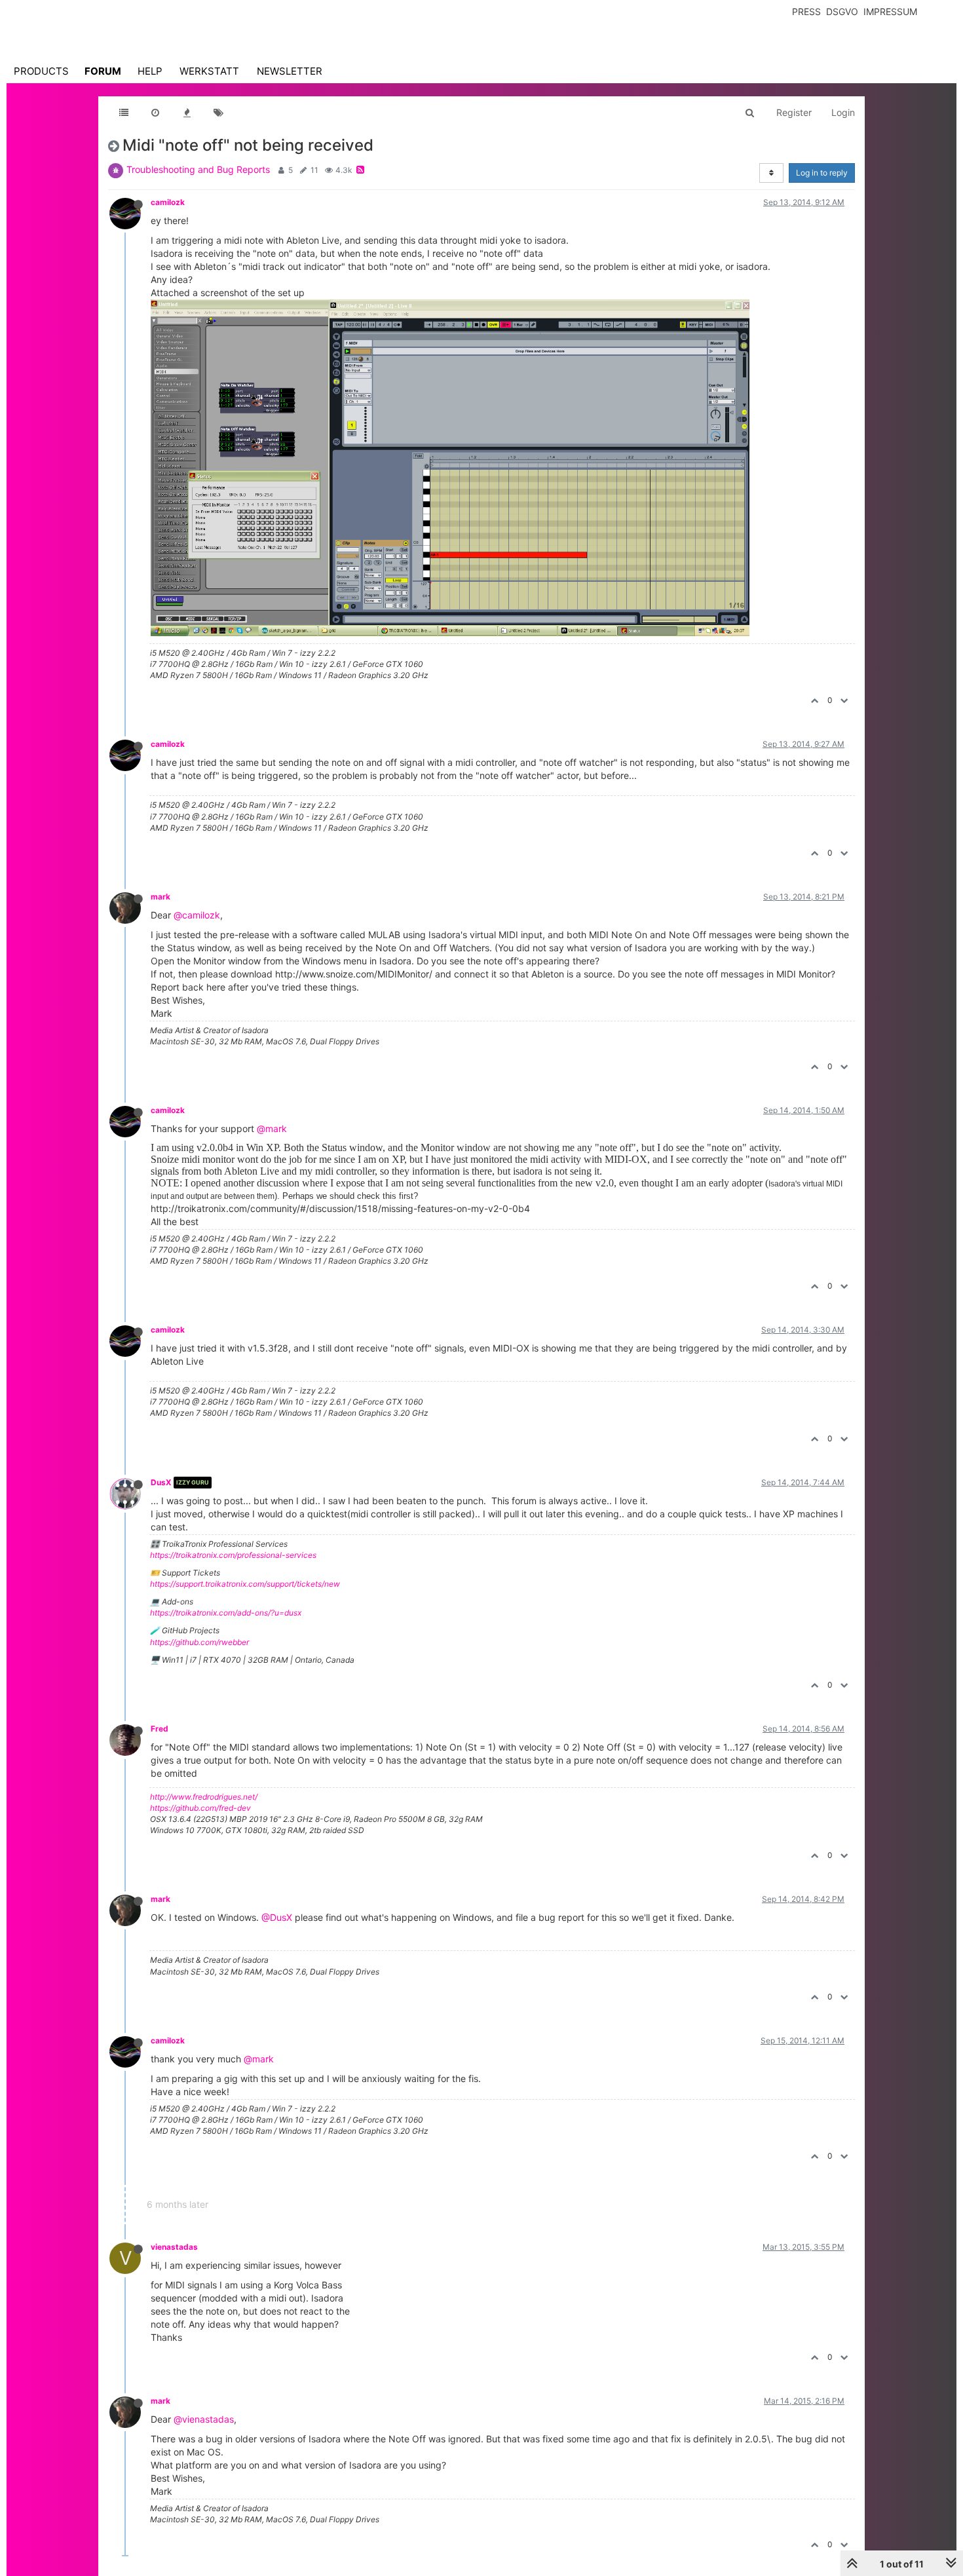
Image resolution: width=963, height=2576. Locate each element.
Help (150, 71)
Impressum (890, 11)
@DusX (277, 1917)
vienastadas (174, 2247)
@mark (272, 1128)
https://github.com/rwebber (199, 1642)
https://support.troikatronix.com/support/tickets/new (245, 1584)
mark (160, 897)
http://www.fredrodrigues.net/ (204, 1797)
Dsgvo (842, 11)
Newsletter (290, 71)
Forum (103, 71)
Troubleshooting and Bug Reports (198, 169)
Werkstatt (209, 71)
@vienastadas (204, 2419)
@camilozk (197, 915)
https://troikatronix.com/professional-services (233, 1555)
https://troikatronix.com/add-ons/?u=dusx (226, 1613)
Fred (160, 1729)
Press (806, 11)
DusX (161, 1482)
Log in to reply (822, 173)
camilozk (168, 202)
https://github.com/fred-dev (200, 1808)
